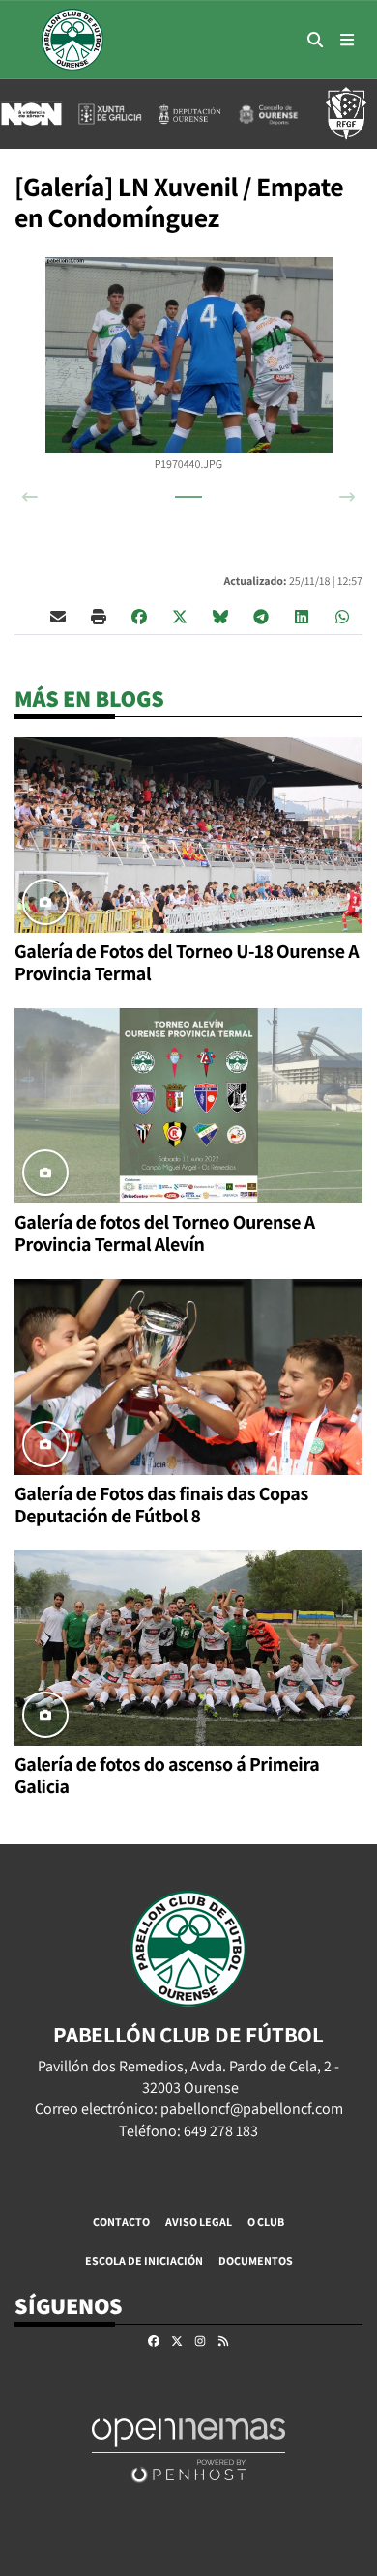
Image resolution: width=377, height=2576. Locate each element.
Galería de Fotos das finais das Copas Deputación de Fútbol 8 (161, 1505)
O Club (266, 2222)
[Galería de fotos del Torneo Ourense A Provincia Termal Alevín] (188, 1104)
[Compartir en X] (180, 616)
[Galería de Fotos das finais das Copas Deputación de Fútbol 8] (188, 1375)
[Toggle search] (315, 40)
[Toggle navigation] (347, 40)
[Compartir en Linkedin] (302, 616)
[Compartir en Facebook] (139, 616)
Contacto (121, 2222)
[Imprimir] (99, 616)
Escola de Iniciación (144, 2260)
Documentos (256, 2260)
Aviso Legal (199, 2222)
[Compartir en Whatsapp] (342, 616)
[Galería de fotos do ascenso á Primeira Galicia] (188, 1647)
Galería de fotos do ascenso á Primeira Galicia (167, 1775)
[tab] (188, 497)
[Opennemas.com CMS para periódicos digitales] (188, 2449)
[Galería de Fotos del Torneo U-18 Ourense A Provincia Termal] (188, 833)
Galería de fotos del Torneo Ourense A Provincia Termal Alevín (165, 1233)
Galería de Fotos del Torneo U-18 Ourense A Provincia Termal (187, 962)
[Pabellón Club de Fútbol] (72, 40)
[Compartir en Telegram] (261, 616)
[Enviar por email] (58, 616)
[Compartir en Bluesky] (220, 616)
